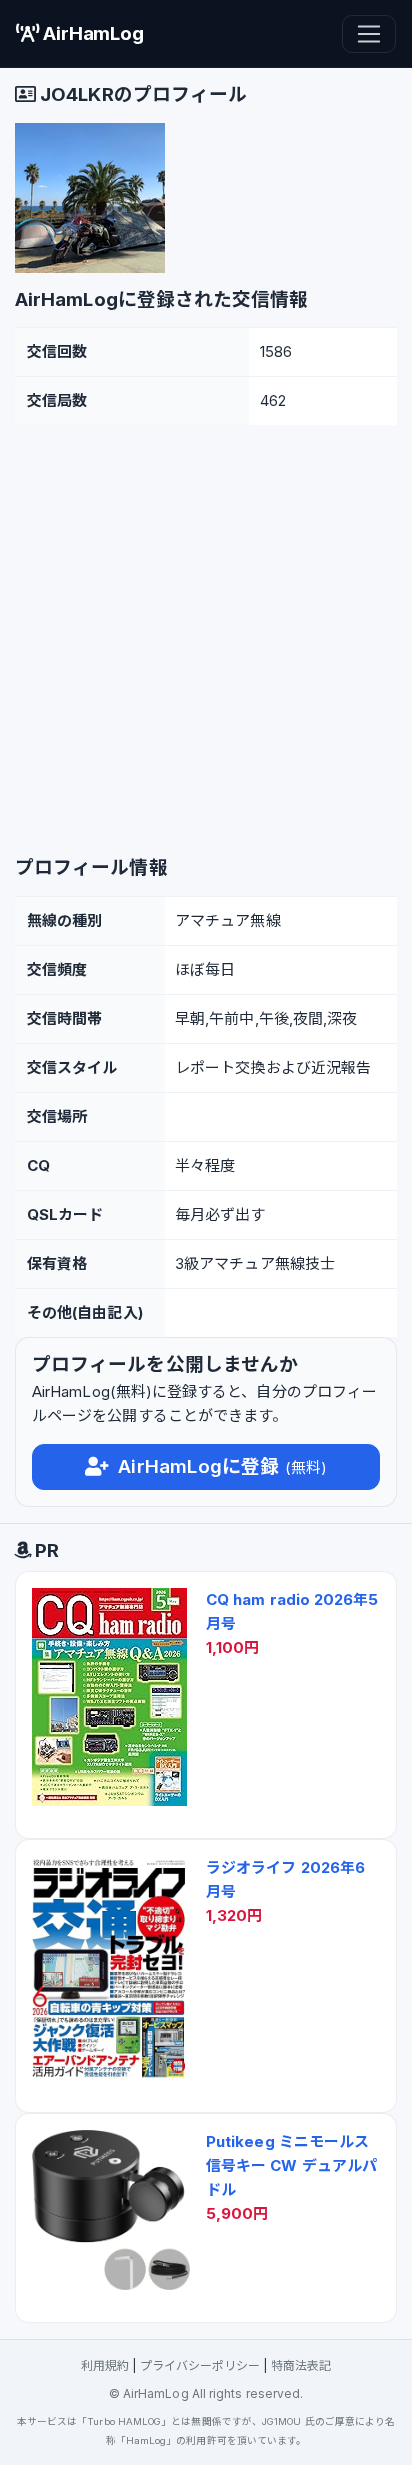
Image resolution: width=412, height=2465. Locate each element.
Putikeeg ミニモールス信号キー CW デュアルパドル (291, 2165)
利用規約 (105, 2365)
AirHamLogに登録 (220, 1466)
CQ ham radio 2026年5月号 (292, 1611)
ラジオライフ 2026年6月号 (285, 1879)
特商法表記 (301, 2365)
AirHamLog (91, 33)
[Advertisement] (206, 641)
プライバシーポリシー (200, 2365)
